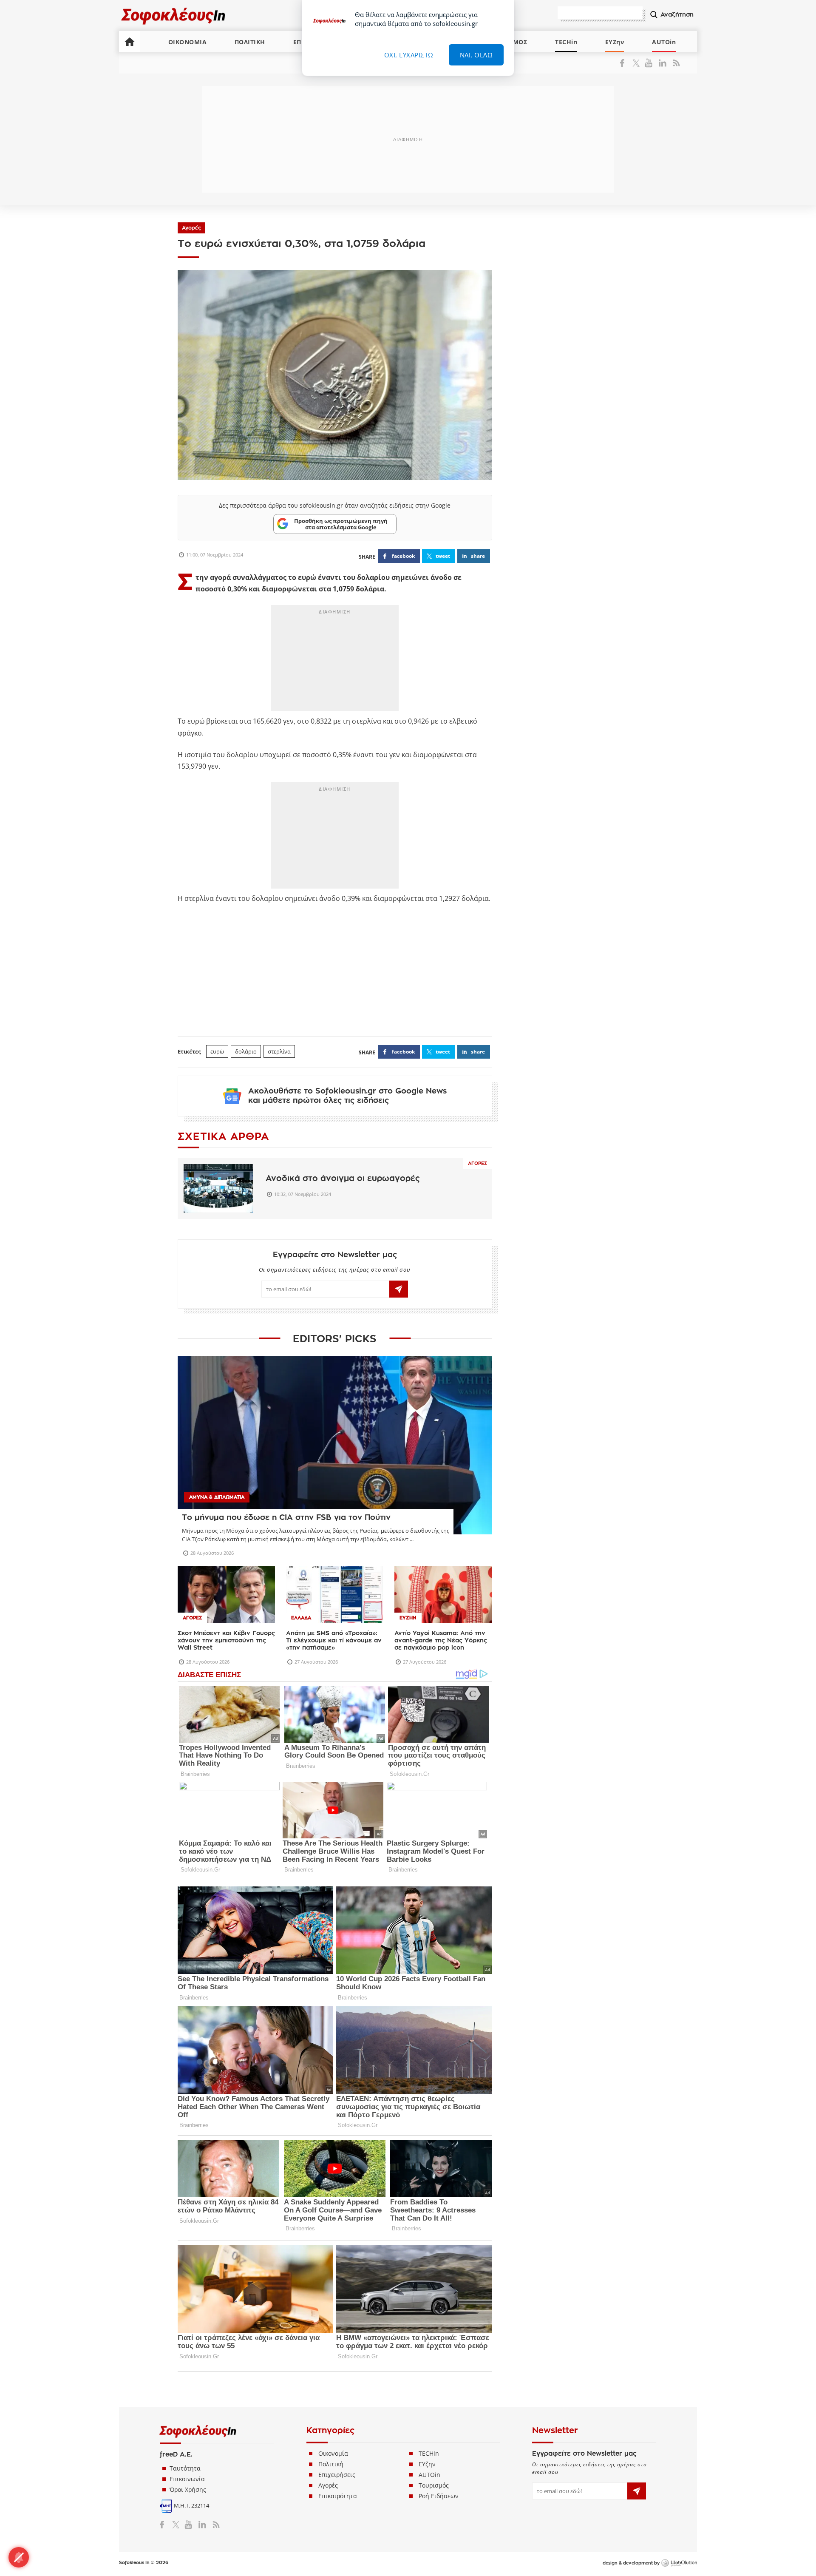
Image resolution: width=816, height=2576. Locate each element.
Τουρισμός (434, 2485)
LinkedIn (662, 63)
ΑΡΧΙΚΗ (130, 42)
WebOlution (679, 2563)
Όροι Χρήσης (188, 2489)
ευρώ (217, 1051)
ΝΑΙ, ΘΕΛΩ (476, 55)
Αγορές (191, 228)
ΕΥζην (427, 2464)
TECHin (566, 42)
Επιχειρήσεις (337, 2475)
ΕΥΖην (615, 42)
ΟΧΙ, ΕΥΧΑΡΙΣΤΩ (409, 55)
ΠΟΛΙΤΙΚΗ (250, 42)
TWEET (443, 556)
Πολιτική (331, 2464)
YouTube (650, 63)
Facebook (625, 63)
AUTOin (664, 42)
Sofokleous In (174, 16)
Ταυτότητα (185, 2468)
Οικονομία (333, 2453)
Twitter (638, 63)
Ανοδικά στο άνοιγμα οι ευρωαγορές (343, 1178)
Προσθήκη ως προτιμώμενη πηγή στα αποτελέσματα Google (341, 524)
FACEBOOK (403, 556)
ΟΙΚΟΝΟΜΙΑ (188, 42)
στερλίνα (279, 1051)
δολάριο (246, 1051)
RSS (675, 63)
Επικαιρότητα (338, 2496)
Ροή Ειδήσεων (439, 2496)
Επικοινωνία (187, 2479)
